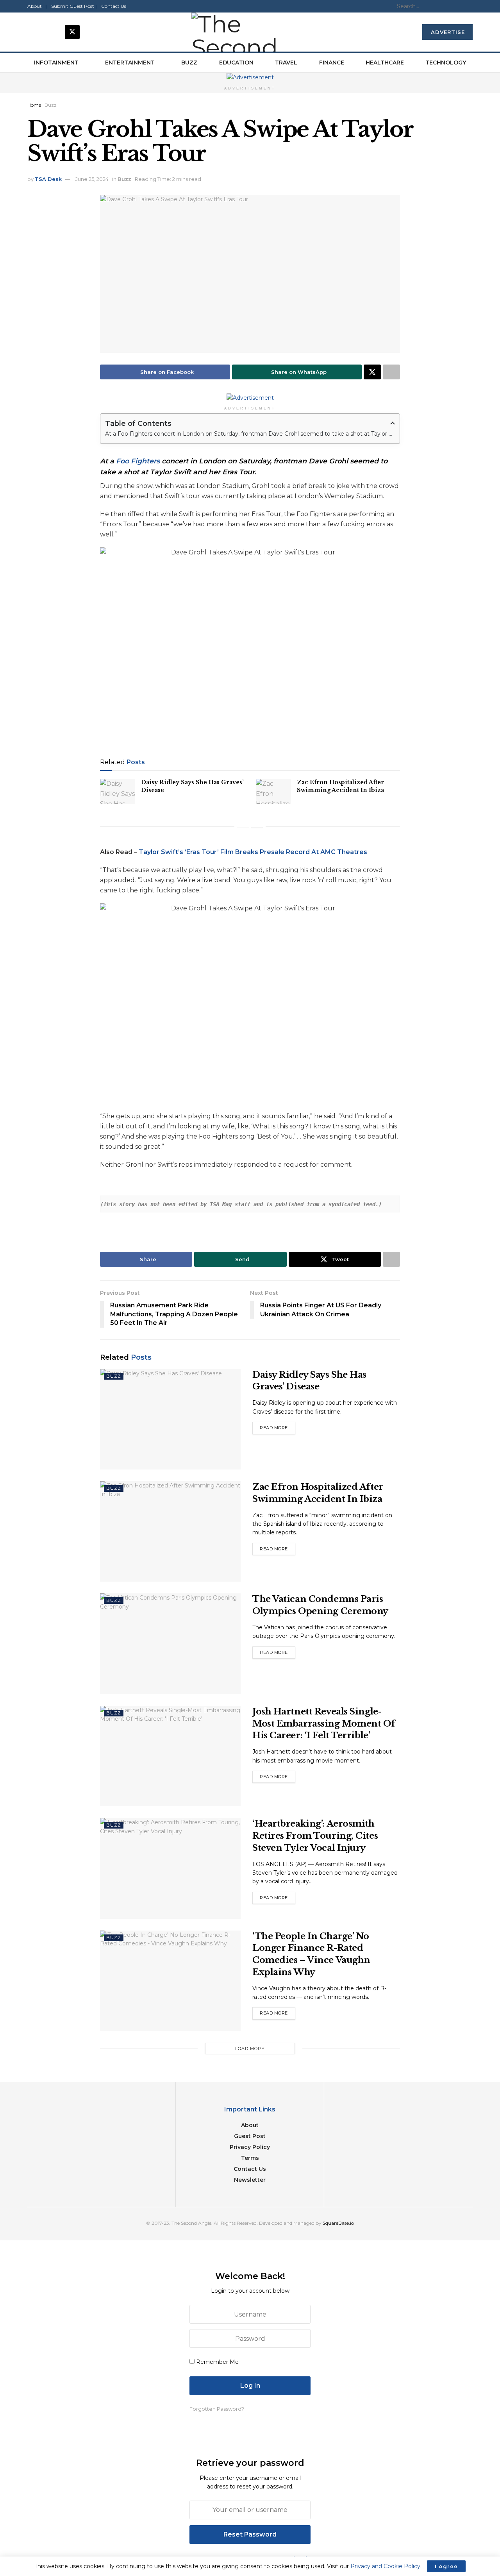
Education (236, 63)
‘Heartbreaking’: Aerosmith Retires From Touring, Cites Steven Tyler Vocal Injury (315, 1836)
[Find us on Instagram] (54, 32)
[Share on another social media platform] (391, 372)
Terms (250, 2158)
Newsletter (250, 2180)
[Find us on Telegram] (91, 32)
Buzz (189, 63)
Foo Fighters (138, 461)
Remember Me (217, 2362)
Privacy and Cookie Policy (385, 2566)
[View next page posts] (257, 828)
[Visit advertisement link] (250, 77)
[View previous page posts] (243, 828)
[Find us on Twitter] (72, 32)
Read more (278, 1426)
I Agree (446, 2566)
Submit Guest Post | (74, 6)
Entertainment (130, 63)
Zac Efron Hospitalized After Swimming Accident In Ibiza (340, 786)
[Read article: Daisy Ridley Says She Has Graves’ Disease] (118, 791)
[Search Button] (470, 6)
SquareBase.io (338, 2223)
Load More (250, 2049)
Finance (332, 63)
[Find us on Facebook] (35, 32)
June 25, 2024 (92, 179)
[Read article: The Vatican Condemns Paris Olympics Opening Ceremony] (170, 1644)
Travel (286, 63)
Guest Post (250, 2136)
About (250, 2125)
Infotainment (56, 63)
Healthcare (385, 63)
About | (37, 6)
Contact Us (114, 6)
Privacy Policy (250, 2147)
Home (34, 105)
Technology (446, 63)
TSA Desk (48, 179)
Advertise (448, 32)
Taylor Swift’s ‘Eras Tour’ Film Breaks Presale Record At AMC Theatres (253, 852)
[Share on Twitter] (372, 372)
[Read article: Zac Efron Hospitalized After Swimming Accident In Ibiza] (273, 791)
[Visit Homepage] (250, 32)
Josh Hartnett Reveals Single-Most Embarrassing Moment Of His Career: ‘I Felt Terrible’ (324, 1724)
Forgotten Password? (217, 2409)
